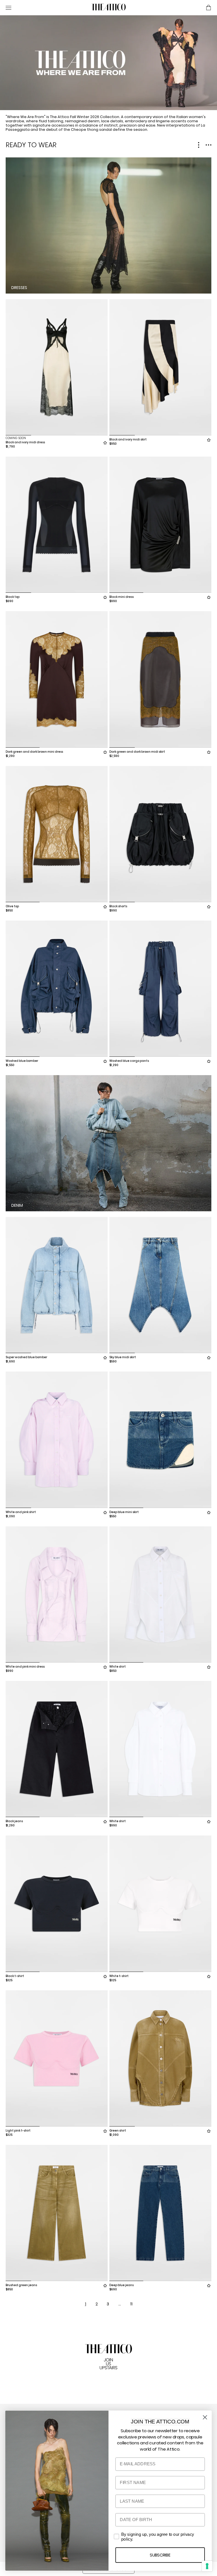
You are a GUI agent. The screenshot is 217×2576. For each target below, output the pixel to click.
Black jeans (14, 1821)
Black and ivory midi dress (25, 442)
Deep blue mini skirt (124, 1512)
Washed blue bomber (22, 1061)
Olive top (12, 906)
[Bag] (209, 8)
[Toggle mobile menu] (46, 8)
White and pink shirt (21, 1512)
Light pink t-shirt (18, 2131)
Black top (13, 597)
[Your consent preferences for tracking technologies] (207, 2566)
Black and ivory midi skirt (128, 439)
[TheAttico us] (108, 8)
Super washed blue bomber (26, 1357)
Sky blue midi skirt (123, 1357)
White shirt (118, 1667)
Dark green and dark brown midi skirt (137, 752)
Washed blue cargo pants (129, 1061)
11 (131, 2304)
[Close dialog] (205, 2417)
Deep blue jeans (121, 2285)
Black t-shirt (15, 1976)
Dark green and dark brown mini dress (34, 752)
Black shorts (118, 906)
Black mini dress (121, 597)
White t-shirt (119, 1976)
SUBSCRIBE (160, 2555)
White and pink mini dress (25, 1667)
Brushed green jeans (21, 2285)
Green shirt (118, 2131)
